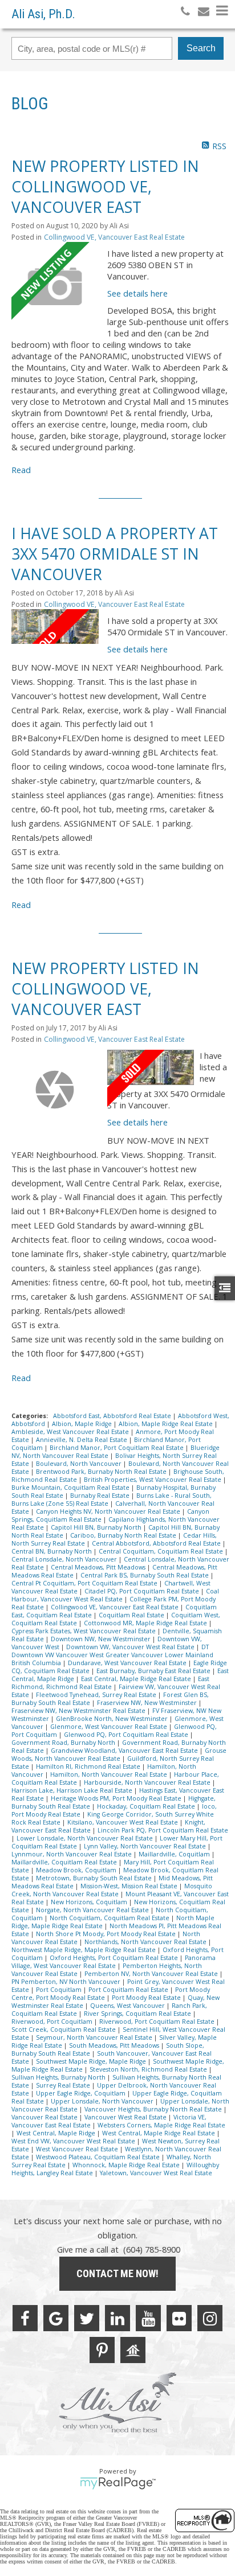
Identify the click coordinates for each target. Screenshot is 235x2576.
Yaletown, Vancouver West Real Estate (156, 2173)
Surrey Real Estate (64, 2085)
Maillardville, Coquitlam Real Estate (65, 1862)
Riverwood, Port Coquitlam (53, 2022)
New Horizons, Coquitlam (90, 1902)
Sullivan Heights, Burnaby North (59, 2077)
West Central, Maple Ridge (57, 2133)
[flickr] (179, 2318)
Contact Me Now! (117, 2273)
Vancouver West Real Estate (126, 2117)
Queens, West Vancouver (128, 2006)
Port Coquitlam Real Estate (129, 1990)
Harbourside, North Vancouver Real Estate (148, 1782)
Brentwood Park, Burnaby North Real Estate (102, 1472)
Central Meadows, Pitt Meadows (99, 1567)
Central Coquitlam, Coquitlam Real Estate (162, 1551)
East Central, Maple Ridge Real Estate (137, 1679)
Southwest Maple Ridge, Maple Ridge (92, 2061)
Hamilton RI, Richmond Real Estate (89, 1766)
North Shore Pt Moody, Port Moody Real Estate (107, 1934)
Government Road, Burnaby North (64, 1743)
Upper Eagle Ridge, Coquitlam (82, 2093)
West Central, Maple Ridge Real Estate (159, 2133)
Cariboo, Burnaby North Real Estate (124, 1535)
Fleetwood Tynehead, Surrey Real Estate (97, 1695)
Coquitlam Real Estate (132, 1615)
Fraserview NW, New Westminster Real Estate (79, 1711)
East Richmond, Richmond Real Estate (110, 1683)
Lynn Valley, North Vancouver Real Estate (146, 1846)
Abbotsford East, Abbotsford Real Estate (113, 1416)
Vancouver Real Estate (45, 2117)
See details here (137, 293)
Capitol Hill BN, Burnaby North (97, 1527)
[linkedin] (117, 2318)
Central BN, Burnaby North (52, 1551)
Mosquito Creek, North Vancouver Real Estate (112, 1890)
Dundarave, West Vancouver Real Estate (128, 1663)
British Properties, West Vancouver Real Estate (153, 1480)
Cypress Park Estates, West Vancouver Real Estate (84, 1631)
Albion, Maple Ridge (83, 1424)
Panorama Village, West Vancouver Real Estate (114, 1962)
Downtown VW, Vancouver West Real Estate (131, 1647)
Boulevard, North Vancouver (80, 1464)
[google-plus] (56, 2318)
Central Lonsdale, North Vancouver (65, 1559)
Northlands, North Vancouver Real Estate (146, 1942)
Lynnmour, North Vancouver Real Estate (72, 1854)
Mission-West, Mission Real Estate (130, 1886)
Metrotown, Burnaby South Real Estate (95, 1878)
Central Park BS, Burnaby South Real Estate (145, 1575)
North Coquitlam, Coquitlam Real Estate (110, 1918)
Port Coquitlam (60, 1990)
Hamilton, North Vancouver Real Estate (110, 1774)
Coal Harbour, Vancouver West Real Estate (115, 1595)
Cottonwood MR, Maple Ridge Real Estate (146, 1623)
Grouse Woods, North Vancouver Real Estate (119, 1755)
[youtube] (148, 2318)
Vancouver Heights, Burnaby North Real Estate (154, 2109)
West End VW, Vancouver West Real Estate (74, 2141)
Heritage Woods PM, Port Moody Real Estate (117, 1798)
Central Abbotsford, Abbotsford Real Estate (157, 1543)
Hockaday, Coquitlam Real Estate (147, 1806)
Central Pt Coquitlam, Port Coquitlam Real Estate (85, 1583)
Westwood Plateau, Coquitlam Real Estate (99, 2157)
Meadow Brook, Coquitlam (77, 1870)
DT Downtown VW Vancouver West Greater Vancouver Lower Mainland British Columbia (112, 1655)
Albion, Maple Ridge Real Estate (167, 1424)
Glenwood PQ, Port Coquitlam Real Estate (127, 1735)
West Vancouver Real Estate (78, 2149)
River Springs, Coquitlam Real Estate (138, 2014)
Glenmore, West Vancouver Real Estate (110, 1727)
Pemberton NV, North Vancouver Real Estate (152, 1974)
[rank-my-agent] (133, 2350)
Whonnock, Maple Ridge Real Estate (127, 2165)
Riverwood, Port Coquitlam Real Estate (158, 2022)
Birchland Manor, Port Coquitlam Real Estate (117, 1448)
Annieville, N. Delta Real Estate (82, 1440)
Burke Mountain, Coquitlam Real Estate (71, 1488)
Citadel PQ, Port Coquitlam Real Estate (143, 1591)
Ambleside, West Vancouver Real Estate (71, 1432)
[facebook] (25, 2318)
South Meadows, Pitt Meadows (115, 2045)
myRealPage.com (118, 2483)
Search (201, 48)
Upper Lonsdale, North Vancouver (103, 2101)
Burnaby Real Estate (101, 1496)
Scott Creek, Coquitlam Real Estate (64, 2029)
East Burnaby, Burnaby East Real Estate (154, 1671)
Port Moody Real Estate (147, 1998)
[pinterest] (102, 2350)
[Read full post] (55, 285)
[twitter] (87, 2318)
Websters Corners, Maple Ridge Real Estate (161, 2125)
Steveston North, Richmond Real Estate (149, 2069)
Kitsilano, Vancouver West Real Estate (123, 1822)
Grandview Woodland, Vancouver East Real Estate (125, 1751)
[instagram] (210, 2318)
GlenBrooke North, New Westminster (113, 1719)
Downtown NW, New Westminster (102, 1639)
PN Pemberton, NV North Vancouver (67, 1982)
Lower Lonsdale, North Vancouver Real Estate (86, 1838)
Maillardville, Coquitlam (175, 1854)
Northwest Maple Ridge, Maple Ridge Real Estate (84, 1950)
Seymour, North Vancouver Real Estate (95, 2037)
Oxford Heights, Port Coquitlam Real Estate (115, 1958)
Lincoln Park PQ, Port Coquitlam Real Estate (163, 1830)
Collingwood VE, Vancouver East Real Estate (114, 237)
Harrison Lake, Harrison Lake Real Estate (73, 1790)
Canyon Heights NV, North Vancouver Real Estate (109, 1511)
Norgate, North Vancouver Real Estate (93, 1910)
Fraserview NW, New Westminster (148, 1703)
